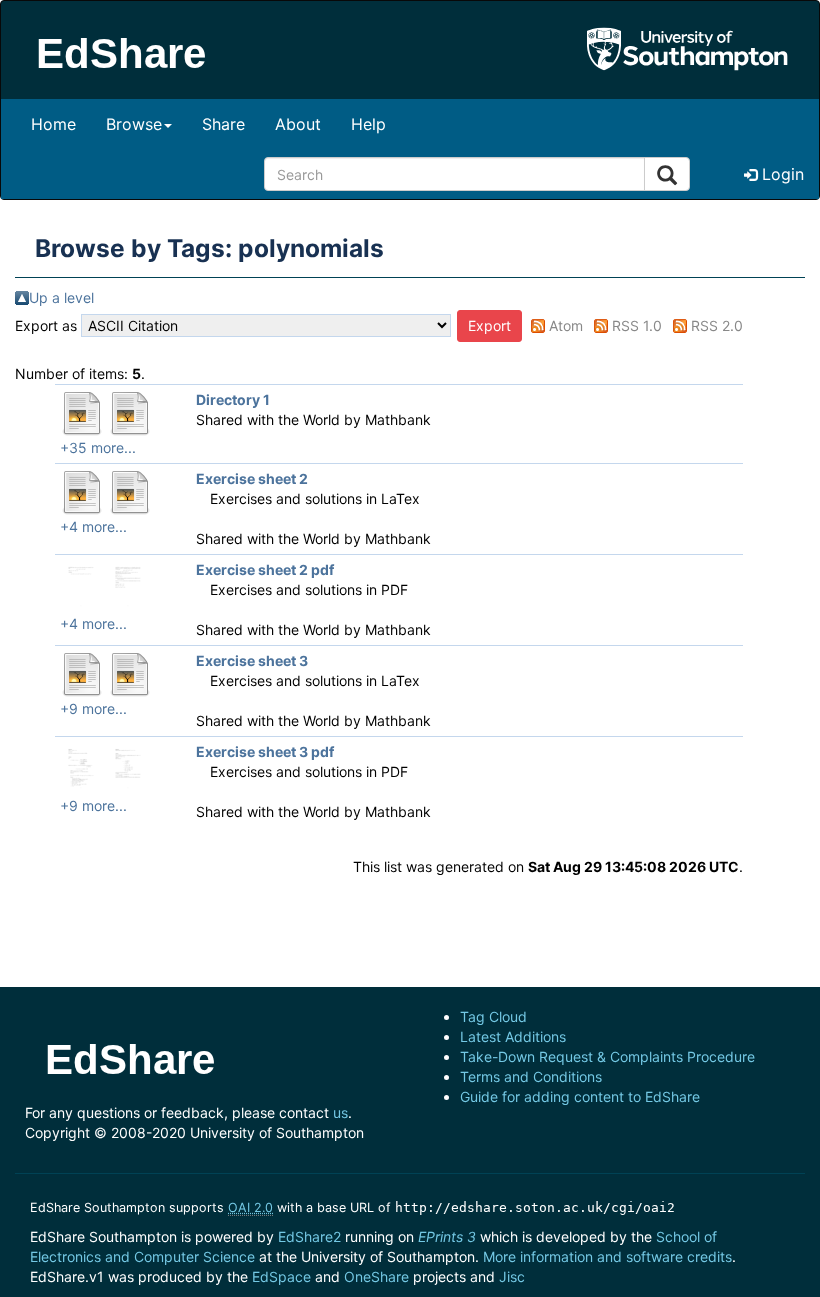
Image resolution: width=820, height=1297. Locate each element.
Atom (566, 325)
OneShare (376, 1276)
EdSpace (281, 1276)
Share (223, 124)
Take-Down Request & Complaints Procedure (607, 1056)
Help (368, 124)
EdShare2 (309, 1236)
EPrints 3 (447, 1236)
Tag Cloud (493, 1016)
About (298, 124)
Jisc (512, 1276)
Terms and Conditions (531, 1076)
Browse (134, 124)
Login (780, 174)
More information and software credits (607, 1256)
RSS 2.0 (717, 325)
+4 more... (93, 526)
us (340, 1112)
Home (53, 124)
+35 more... (98, 447)
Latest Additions (513, 1036)
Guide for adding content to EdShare (580, 1096)
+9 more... (93, 708)
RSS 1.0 (637, 325)
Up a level (61, 297)
